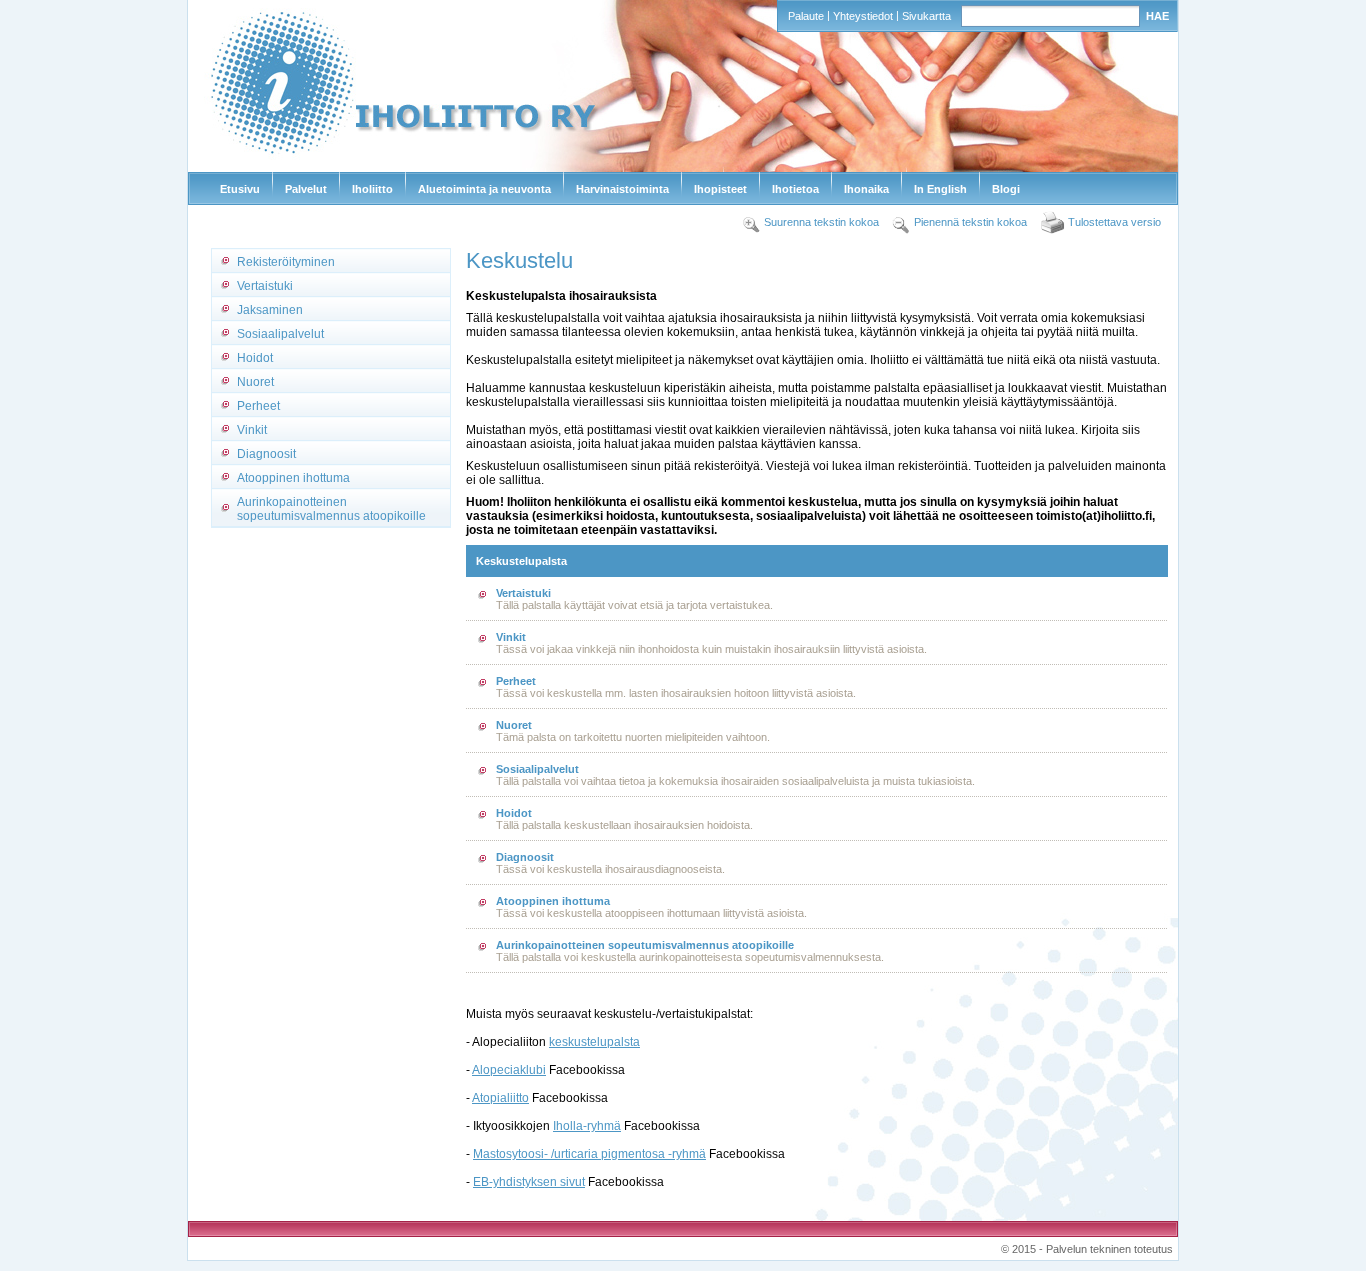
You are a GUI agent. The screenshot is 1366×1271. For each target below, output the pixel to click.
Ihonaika (866, 189)
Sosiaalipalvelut (280, 334)
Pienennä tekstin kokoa (970, 222)
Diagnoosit (266, 454)
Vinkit (252, 430)
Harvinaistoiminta (622, 189)
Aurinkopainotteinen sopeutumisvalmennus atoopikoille (331, 509)
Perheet (258, 406)
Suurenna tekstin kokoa (821, 222)
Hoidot (255, 358)
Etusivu (240, 189)
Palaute (806, 16)
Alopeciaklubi (509, 1070)
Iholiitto (372, 189)
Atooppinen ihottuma (293, 478)
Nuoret (255, 382)
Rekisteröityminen (286, 262)
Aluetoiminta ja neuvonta (484, 189)
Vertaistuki (265, 286)
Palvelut (306, 189)
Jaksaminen (270, 310)
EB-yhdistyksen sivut (529, 1182)
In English (940, 189)
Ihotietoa (795, 189)
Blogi (1006, 189)
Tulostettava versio (1114, 222)
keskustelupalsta (594, 1042)
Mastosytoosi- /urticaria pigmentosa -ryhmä (589, 1154)
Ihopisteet (720, 189)
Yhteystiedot (863, 16)
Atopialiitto (500, 1098)
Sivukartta (926, 16)
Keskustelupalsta (521, 561)
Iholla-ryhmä (587, 1126)
